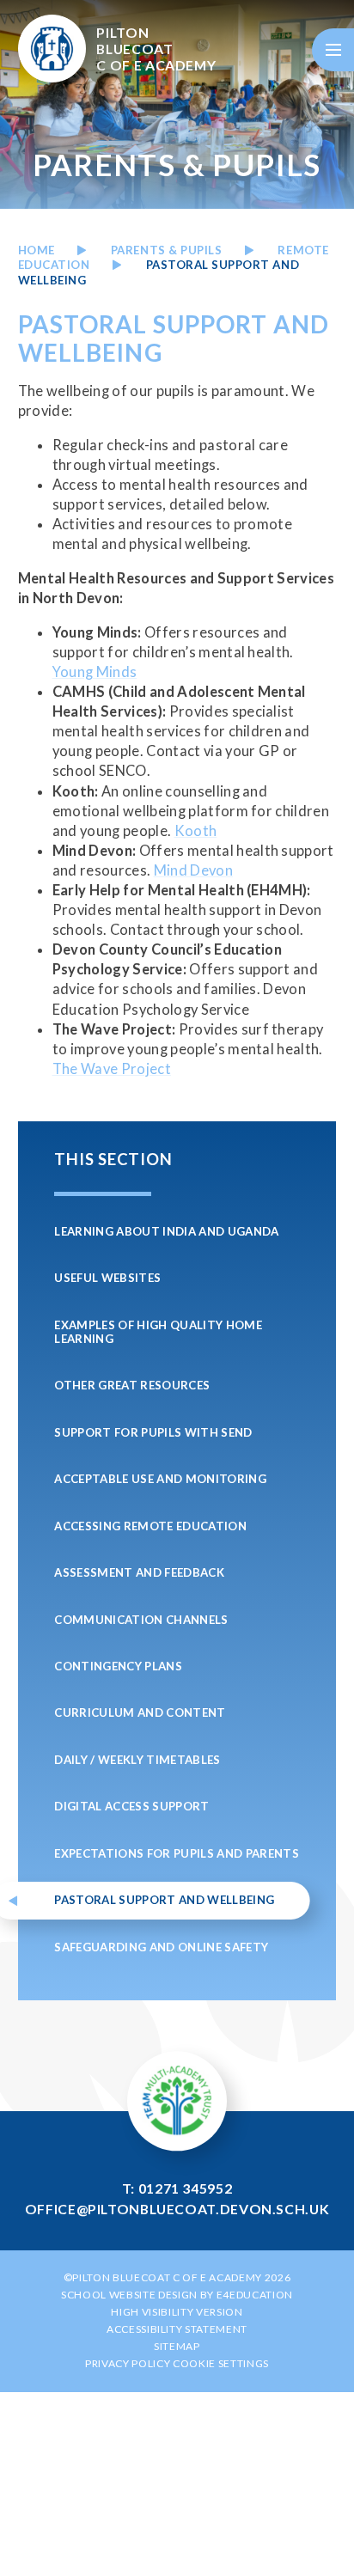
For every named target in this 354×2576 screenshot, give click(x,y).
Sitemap (177, 2346)
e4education (255, 2295)
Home (37, 250)
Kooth (196, 831)
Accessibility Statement (177, 2329)
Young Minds (95, 672)
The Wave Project (112, 1069)
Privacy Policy (128, 2363)
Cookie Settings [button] (221, 2363)
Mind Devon (193, 870)
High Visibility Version (177, 2312)
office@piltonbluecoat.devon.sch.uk (177, 2209)
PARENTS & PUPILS (166, 250)
